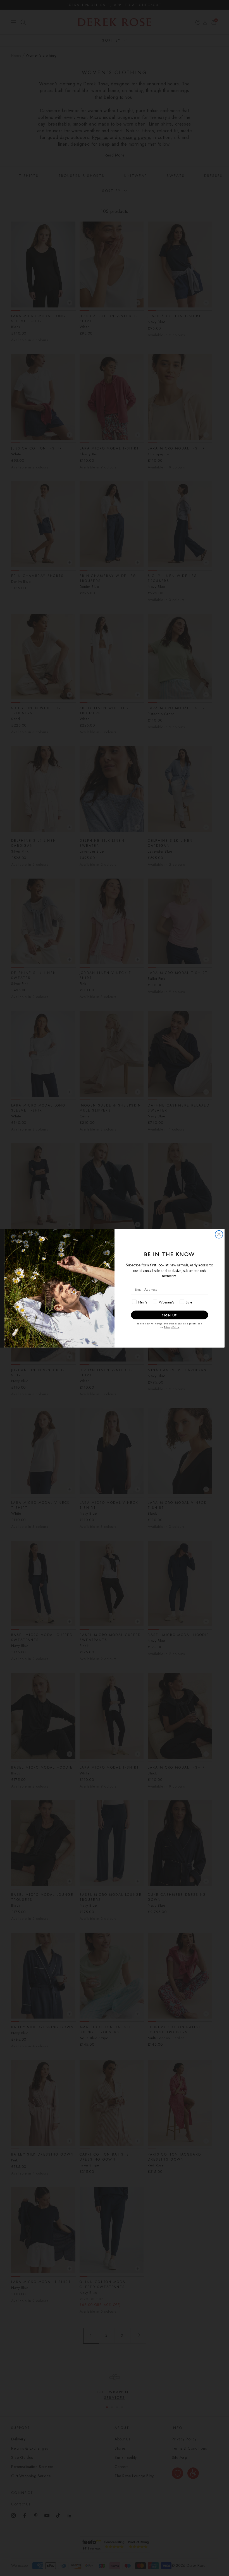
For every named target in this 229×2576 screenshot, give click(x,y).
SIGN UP (170, 1315)
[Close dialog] (219, 1234)
